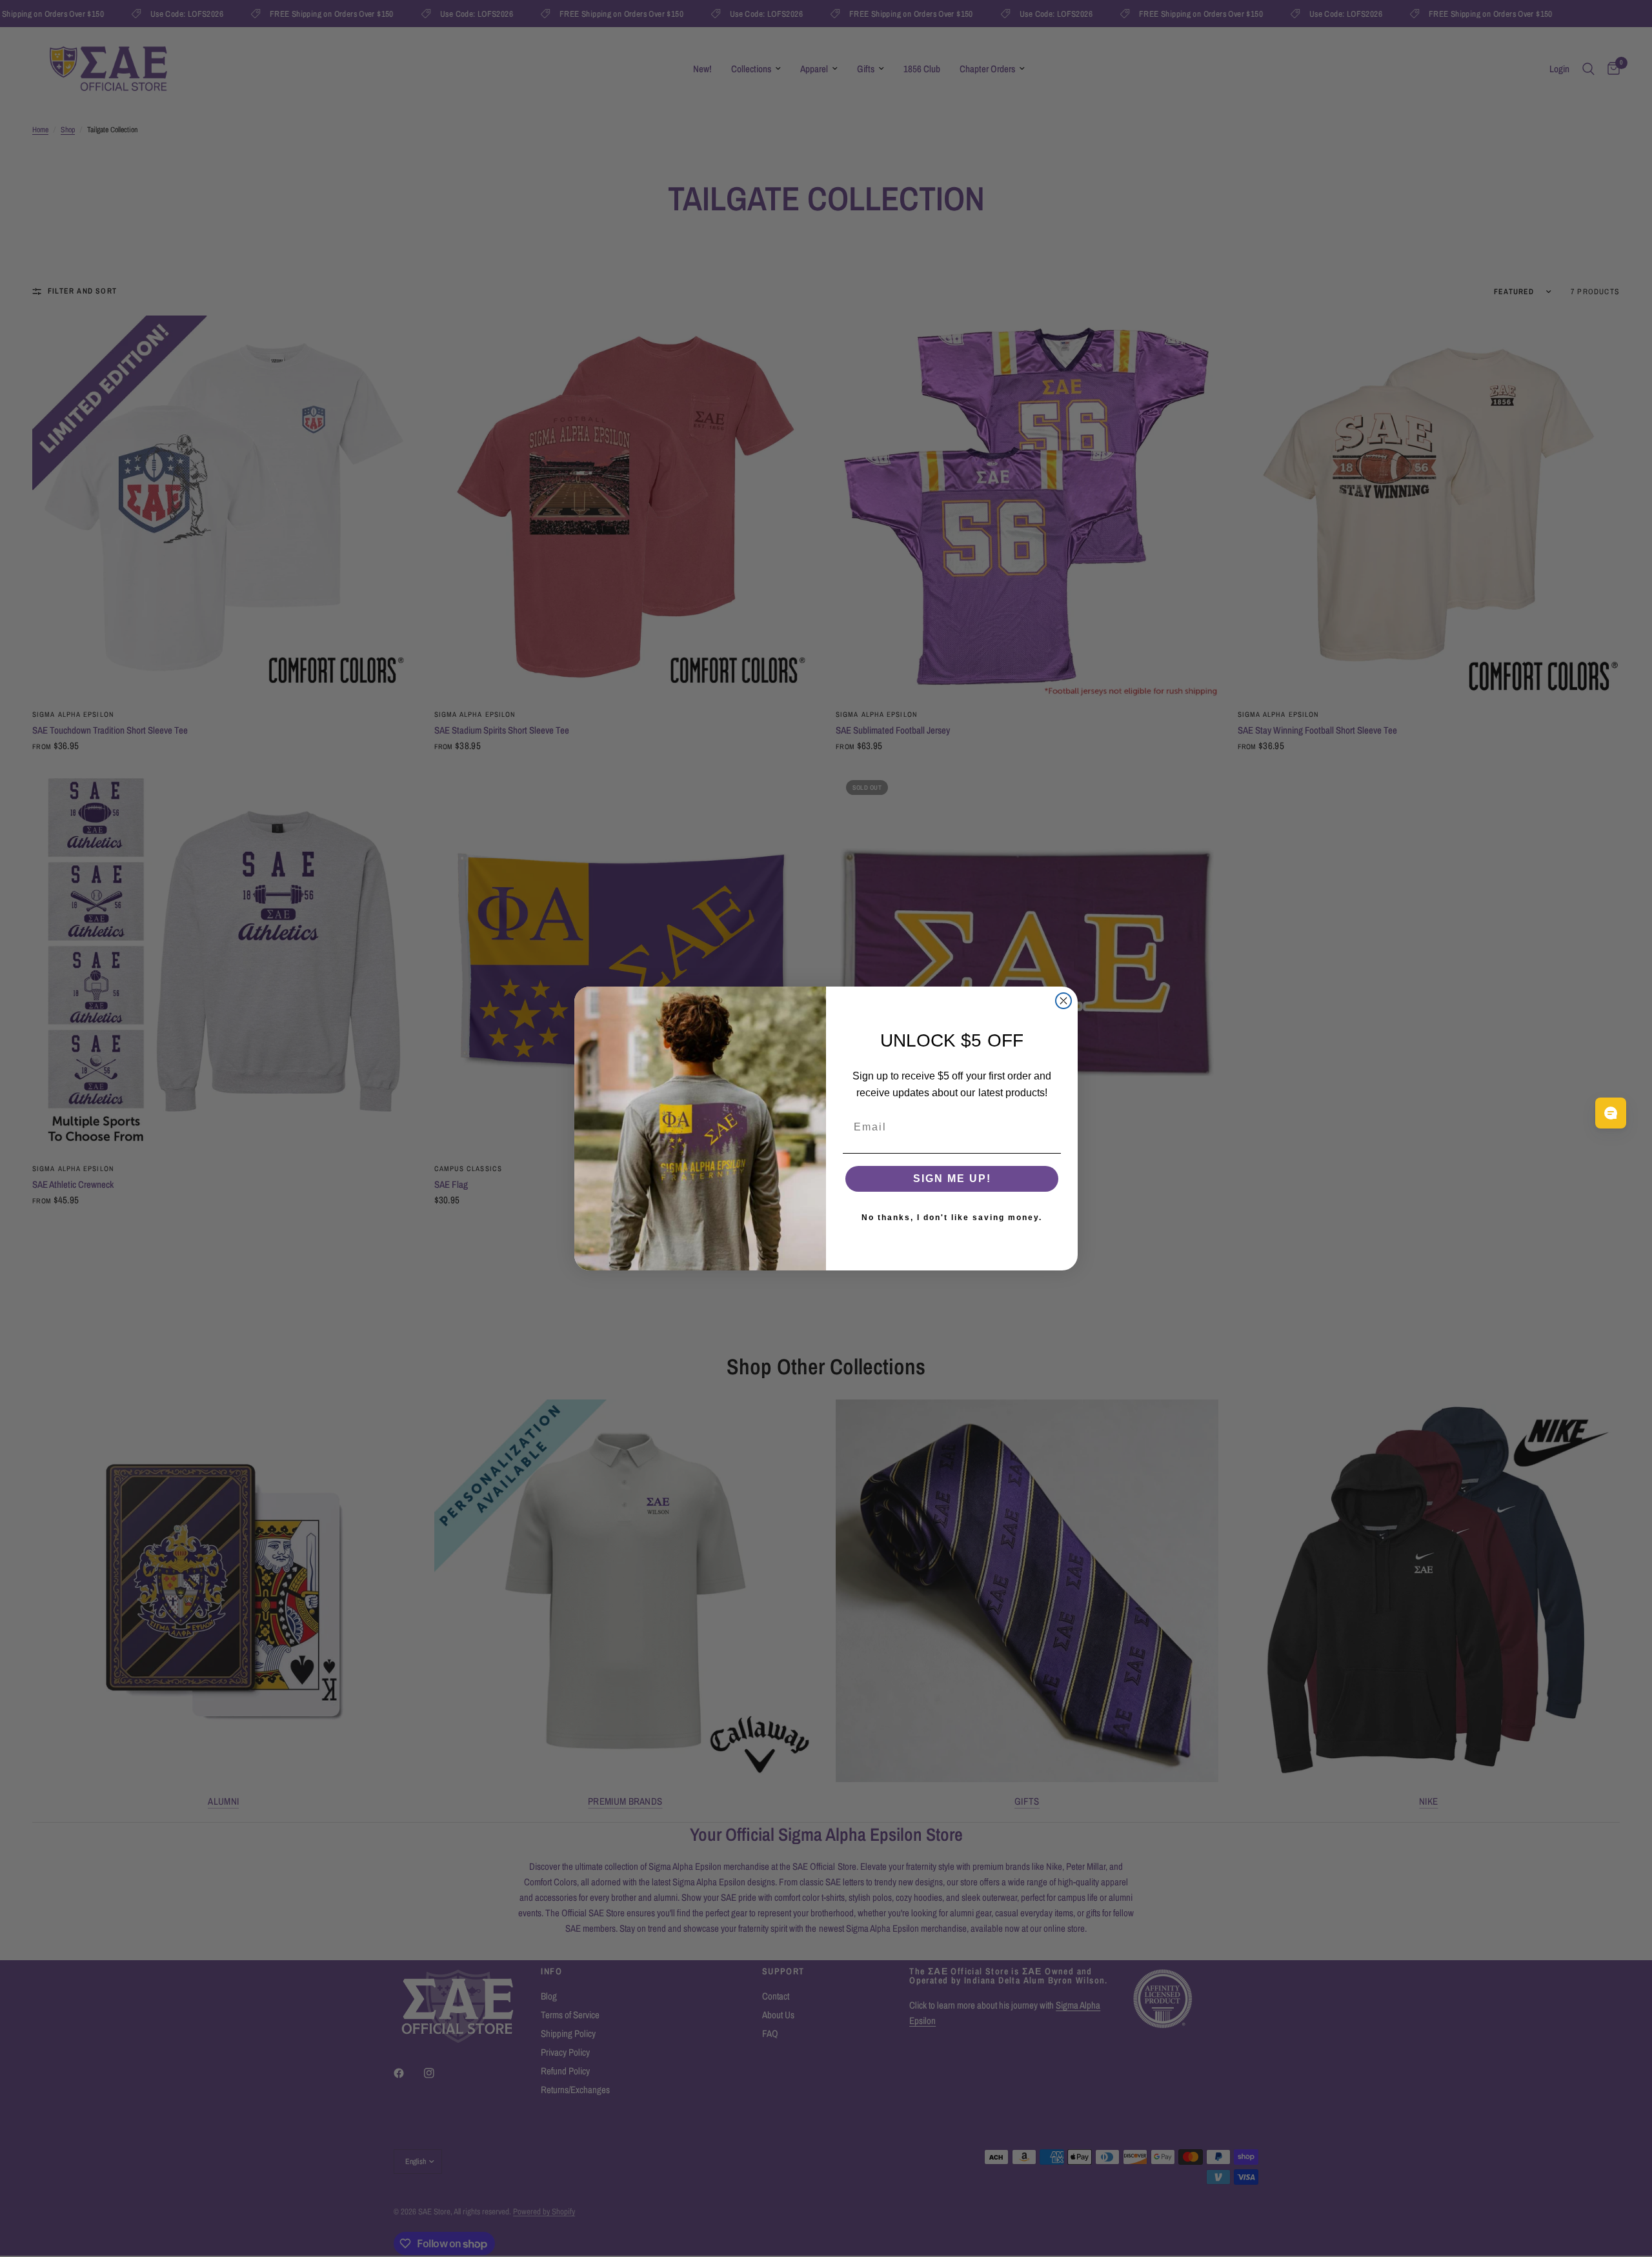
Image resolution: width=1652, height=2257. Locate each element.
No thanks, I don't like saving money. (952, 1218)
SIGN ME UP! (952, 1179)
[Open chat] (1611, 1113)
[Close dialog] (1063, 1001)
